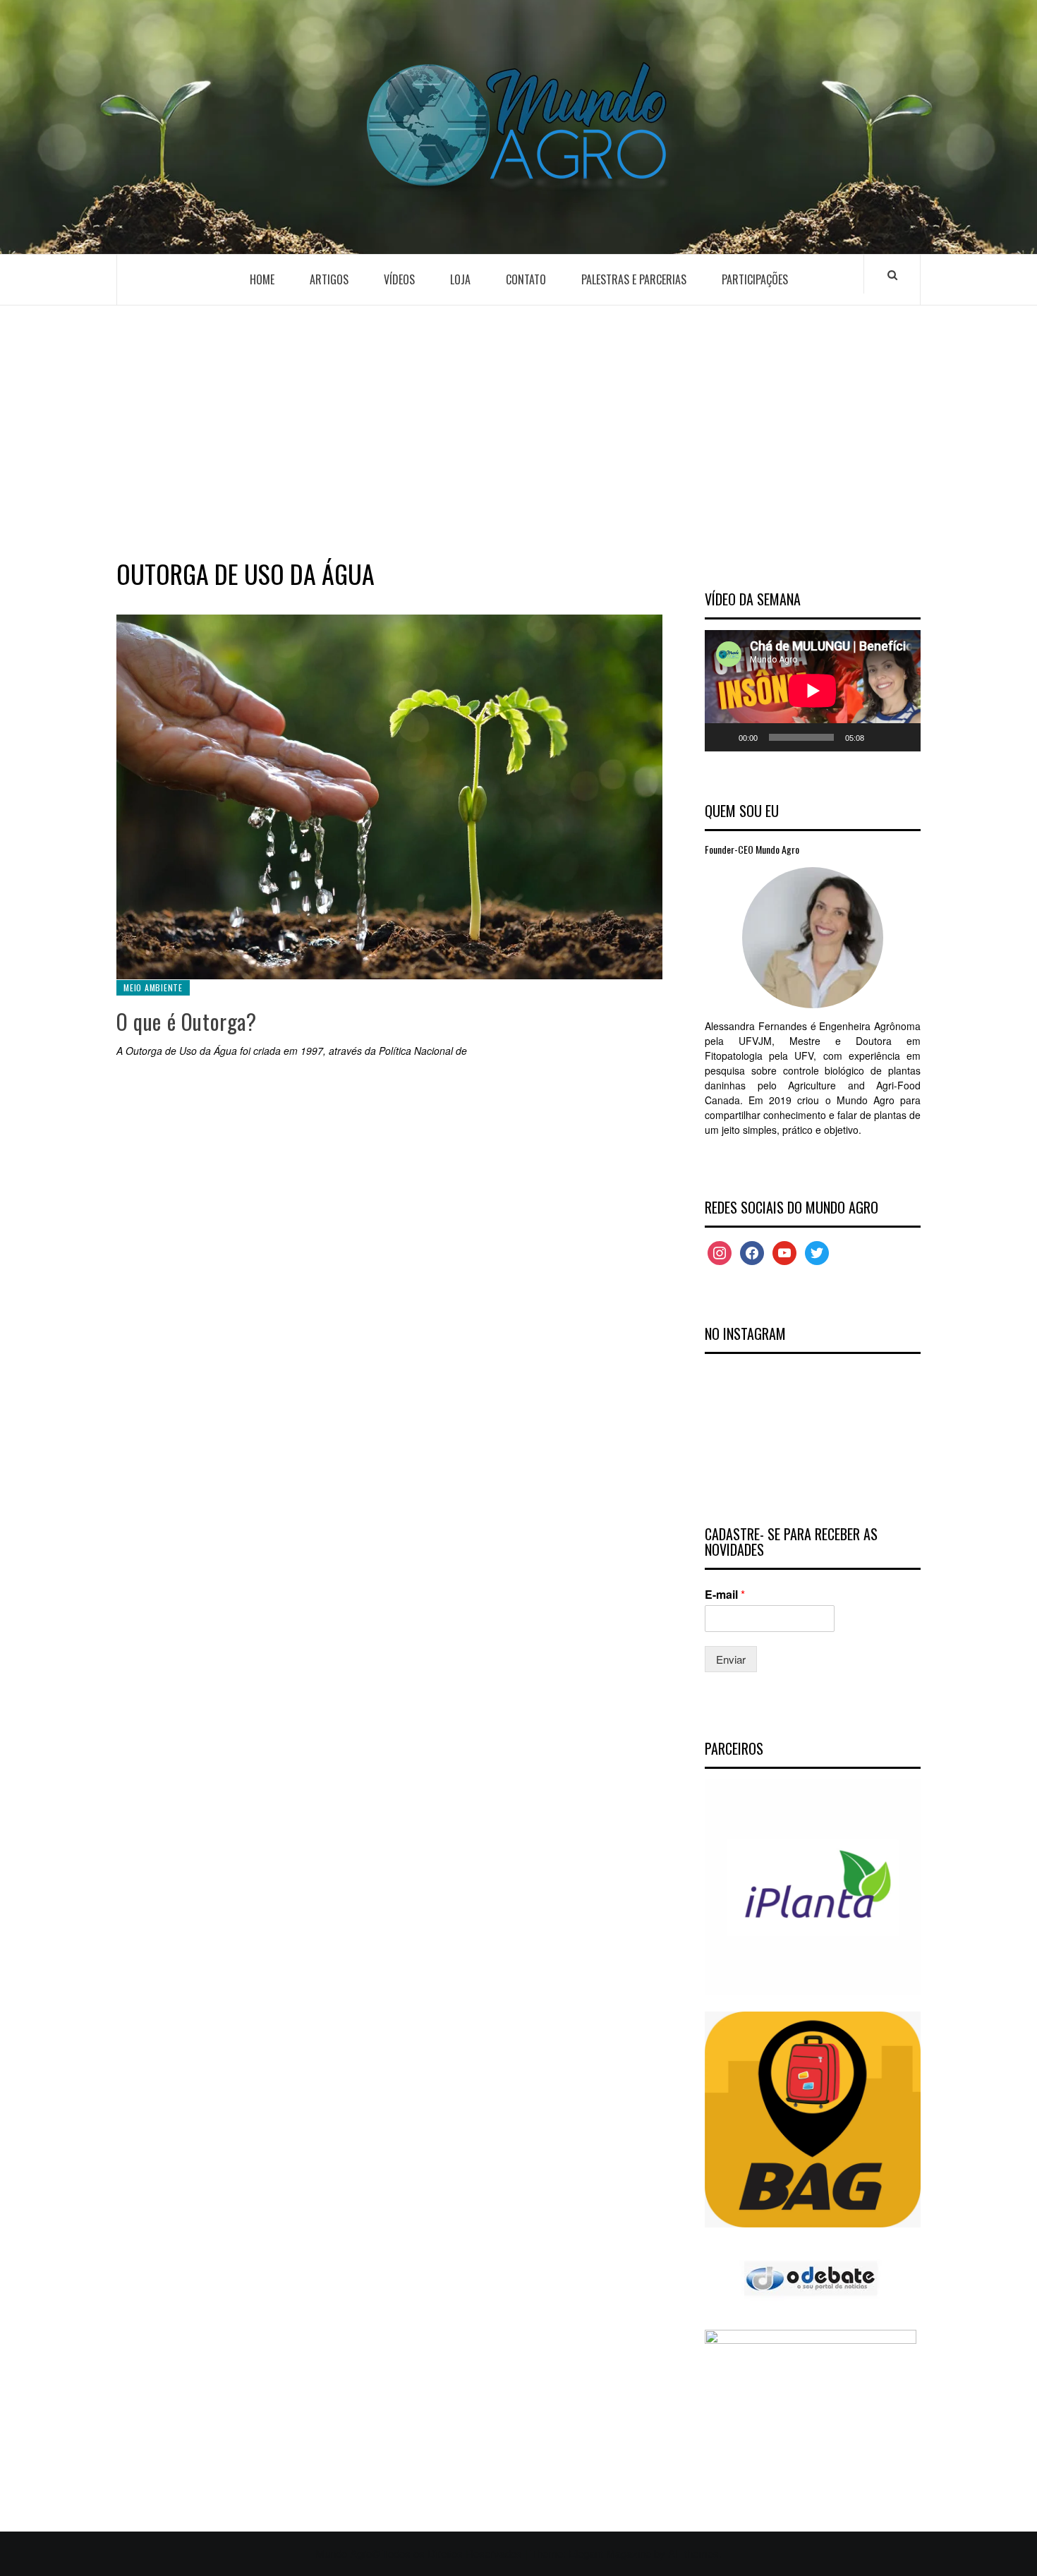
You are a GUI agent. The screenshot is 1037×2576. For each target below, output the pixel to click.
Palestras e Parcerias (634, 279)
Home (262, 279)
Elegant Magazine (610, 2553)
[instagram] (720, 1251)
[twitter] (817, 1251)
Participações (755, 279)
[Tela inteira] (902, 737)
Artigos (329, 279)
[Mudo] (880, 737)
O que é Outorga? (187, 1021)
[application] (813, 691)
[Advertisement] (518, 429)
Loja (460, 279)
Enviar (731, 1659)
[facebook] (752, 1251)
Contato (526, 279)
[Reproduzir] (723, 737)
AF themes (693, 2553)
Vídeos (399, 279)
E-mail (725, 1595)
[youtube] (784, 1251)
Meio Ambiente (153, 987)
